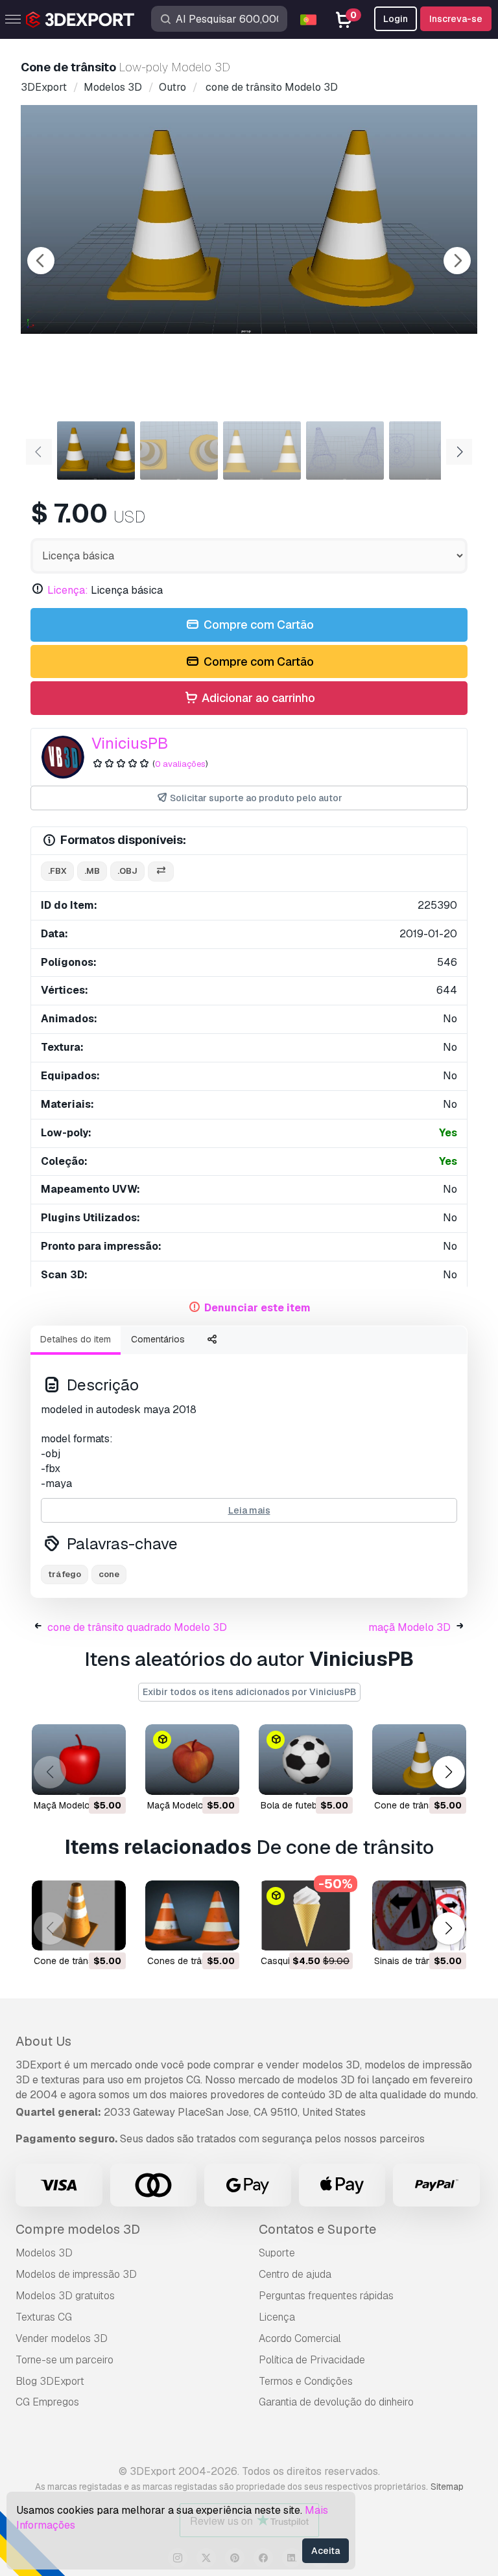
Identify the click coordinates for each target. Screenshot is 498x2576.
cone (109, 1574)
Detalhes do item (76, 1339)
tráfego (65, 1574)
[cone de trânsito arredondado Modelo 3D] (419, 1760)
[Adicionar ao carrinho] (80, 1777)
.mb (92, 871)
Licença (277, 2317)
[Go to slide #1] (96, 451)
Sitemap (447, 2487)
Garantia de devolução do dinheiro (336, 2402)
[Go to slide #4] (345, 451)
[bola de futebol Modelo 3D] (306, 1760)
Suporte (277, 2253)
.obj (127, 871)
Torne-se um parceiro (65, 2360)
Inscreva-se (456, 19)
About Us (43, 2041)
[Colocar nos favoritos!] (107, 1777)
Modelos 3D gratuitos (65, 2296)
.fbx (57, 871)
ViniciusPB (130, 743)
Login (396, 19)
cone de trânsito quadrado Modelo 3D (137, 1627)
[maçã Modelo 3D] (79, 1760)
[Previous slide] (41, 261)
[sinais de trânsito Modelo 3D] (419, 1916)
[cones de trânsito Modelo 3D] (192, 1916)
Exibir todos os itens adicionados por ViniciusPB (249, 1692)
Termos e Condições (306, 2381)
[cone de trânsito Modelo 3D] (79, 1916)
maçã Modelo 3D (409, 1627)
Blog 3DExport (50, 2381)
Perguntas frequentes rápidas (326, 2296)
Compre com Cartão (257, 625)
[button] (448, 1773)
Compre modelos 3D (78, 2229)
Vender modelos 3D (62, 2338)
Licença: (68, 590)
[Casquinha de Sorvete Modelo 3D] (306, 1916)
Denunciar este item (257, 1308)
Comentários (158, 1339)
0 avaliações (180, 764)
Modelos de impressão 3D (76, 2274)
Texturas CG (44, 2317)
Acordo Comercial (300, 2338)
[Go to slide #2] (179, 451)
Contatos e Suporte (317, 2229)
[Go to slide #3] (262, 451)
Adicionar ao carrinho (257, 698)
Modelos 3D (44, 2253)
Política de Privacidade (312, 2360)
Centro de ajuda (295, 2274)
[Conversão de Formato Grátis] (161, 872)
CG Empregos (47, 2402)
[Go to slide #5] (428, 451)
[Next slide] (457, 261)
